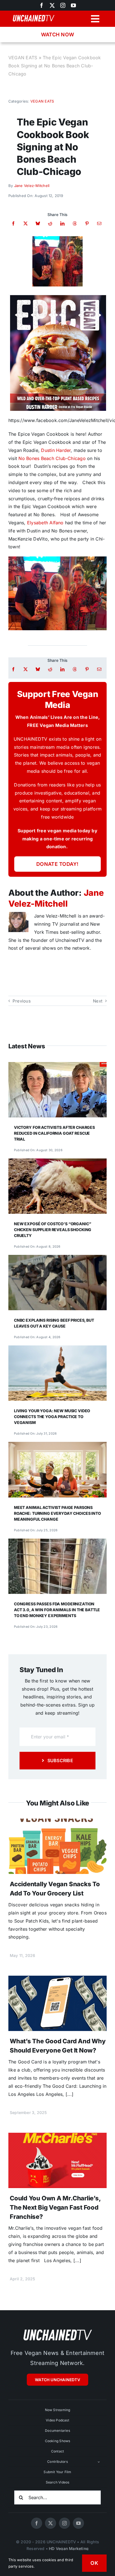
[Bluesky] (38, 223)
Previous (22, 1001)
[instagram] (63, 5)
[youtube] (73, 5)
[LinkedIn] (62, 223)
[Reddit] (50, 223)
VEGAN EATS (23, 58)
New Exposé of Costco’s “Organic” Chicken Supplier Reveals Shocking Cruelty (53, 1230)
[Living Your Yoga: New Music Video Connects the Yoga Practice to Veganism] (57, 1349)
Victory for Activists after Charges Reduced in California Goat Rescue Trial (54, 1133)
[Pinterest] (87, 223)
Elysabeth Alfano (45, 523)
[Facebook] (13, 223)
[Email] (99, 223)
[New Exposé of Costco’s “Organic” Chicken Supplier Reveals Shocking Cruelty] (57, 1162)
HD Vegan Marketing (69, 2548)
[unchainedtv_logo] (57, 2329)
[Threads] (75, 223)
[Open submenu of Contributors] (99, 2462)
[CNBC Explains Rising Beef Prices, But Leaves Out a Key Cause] (57, 1259)
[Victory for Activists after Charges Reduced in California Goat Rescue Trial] (57, 1066)
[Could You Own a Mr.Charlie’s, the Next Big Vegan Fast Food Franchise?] (57, 2137)
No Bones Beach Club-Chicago (52, 458)
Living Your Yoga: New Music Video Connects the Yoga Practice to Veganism (52, 1417)
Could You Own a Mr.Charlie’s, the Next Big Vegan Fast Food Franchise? (55, 2207)
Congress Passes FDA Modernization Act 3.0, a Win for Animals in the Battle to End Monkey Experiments (57, 1610)
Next (98, 1001)
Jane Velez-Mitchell (32, 186)
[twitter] (52, 5)
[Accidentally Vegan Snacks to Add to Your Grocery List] (57, 1823)
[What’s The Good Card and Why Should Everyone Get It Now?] (57, 1980)
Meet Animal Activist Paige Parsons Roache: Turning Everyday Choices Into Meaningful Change (57, 1513)
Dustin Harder (56, 450)
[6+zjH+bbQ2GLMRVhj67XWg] (57, 238)
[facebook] (37, 2523)
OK (94, 2563)
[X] (26, 223)
